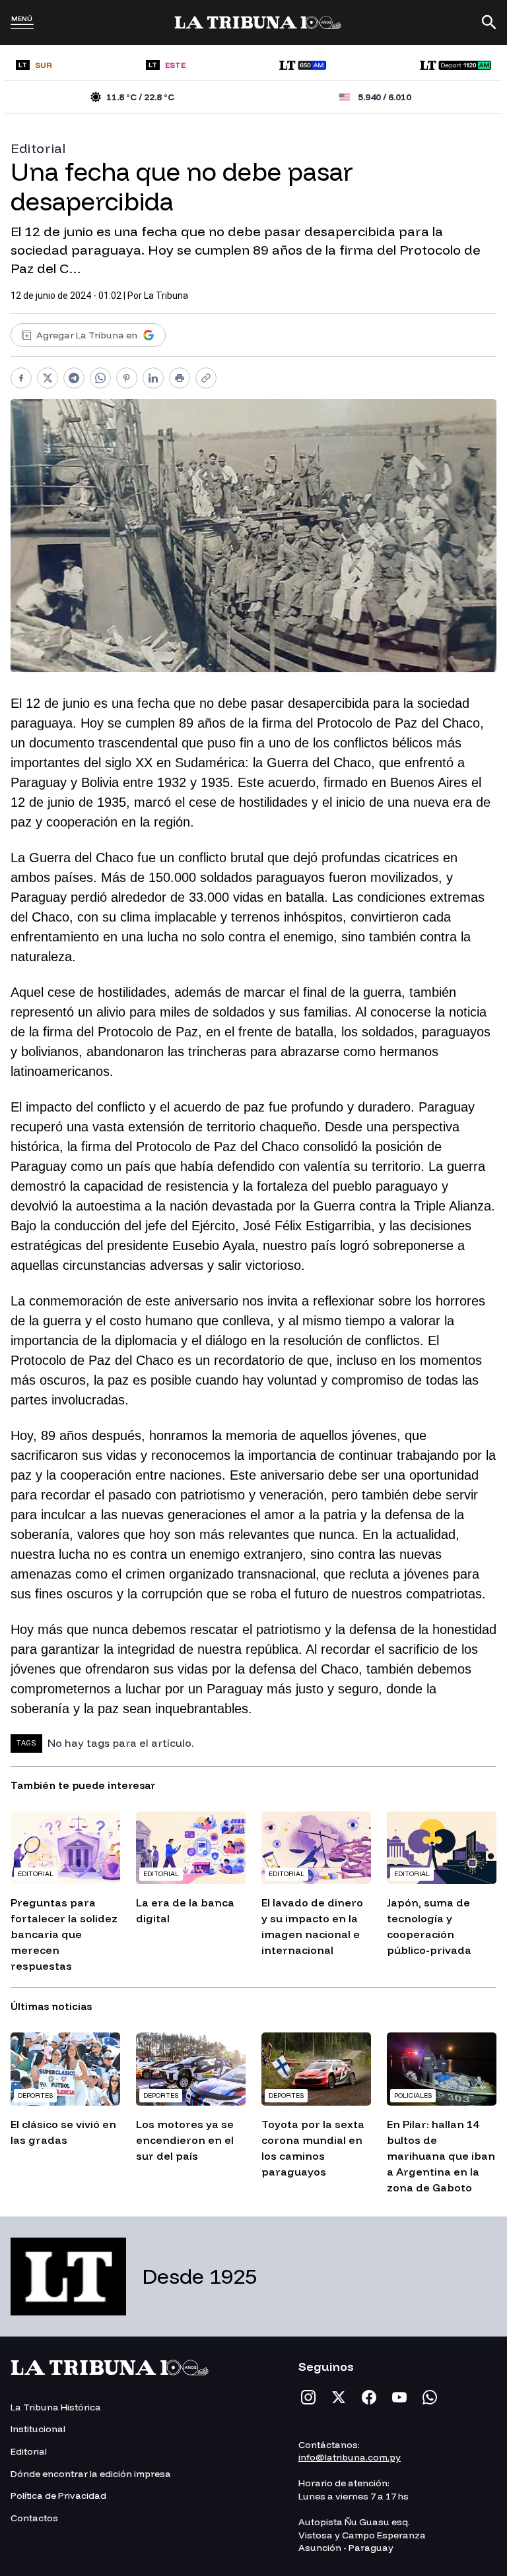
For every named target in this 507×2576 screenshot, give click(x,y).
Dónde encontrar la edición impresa (91, 2474)
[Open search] (489, 22)
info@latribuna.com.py (350, 2457)
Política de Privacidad (58, 2496)
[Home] (258, 22)
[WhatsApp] (430, 2397)
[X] (339, 2397)
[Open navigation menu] (22, 26)
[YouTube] (399, 2397)
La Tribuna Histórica (56, 2407)
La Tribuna (166, 296)
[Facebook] (369, 2397)
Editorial (38, 148)
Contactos (34, 2518)
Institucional (38, 2429)
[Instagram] (308, 2397)
